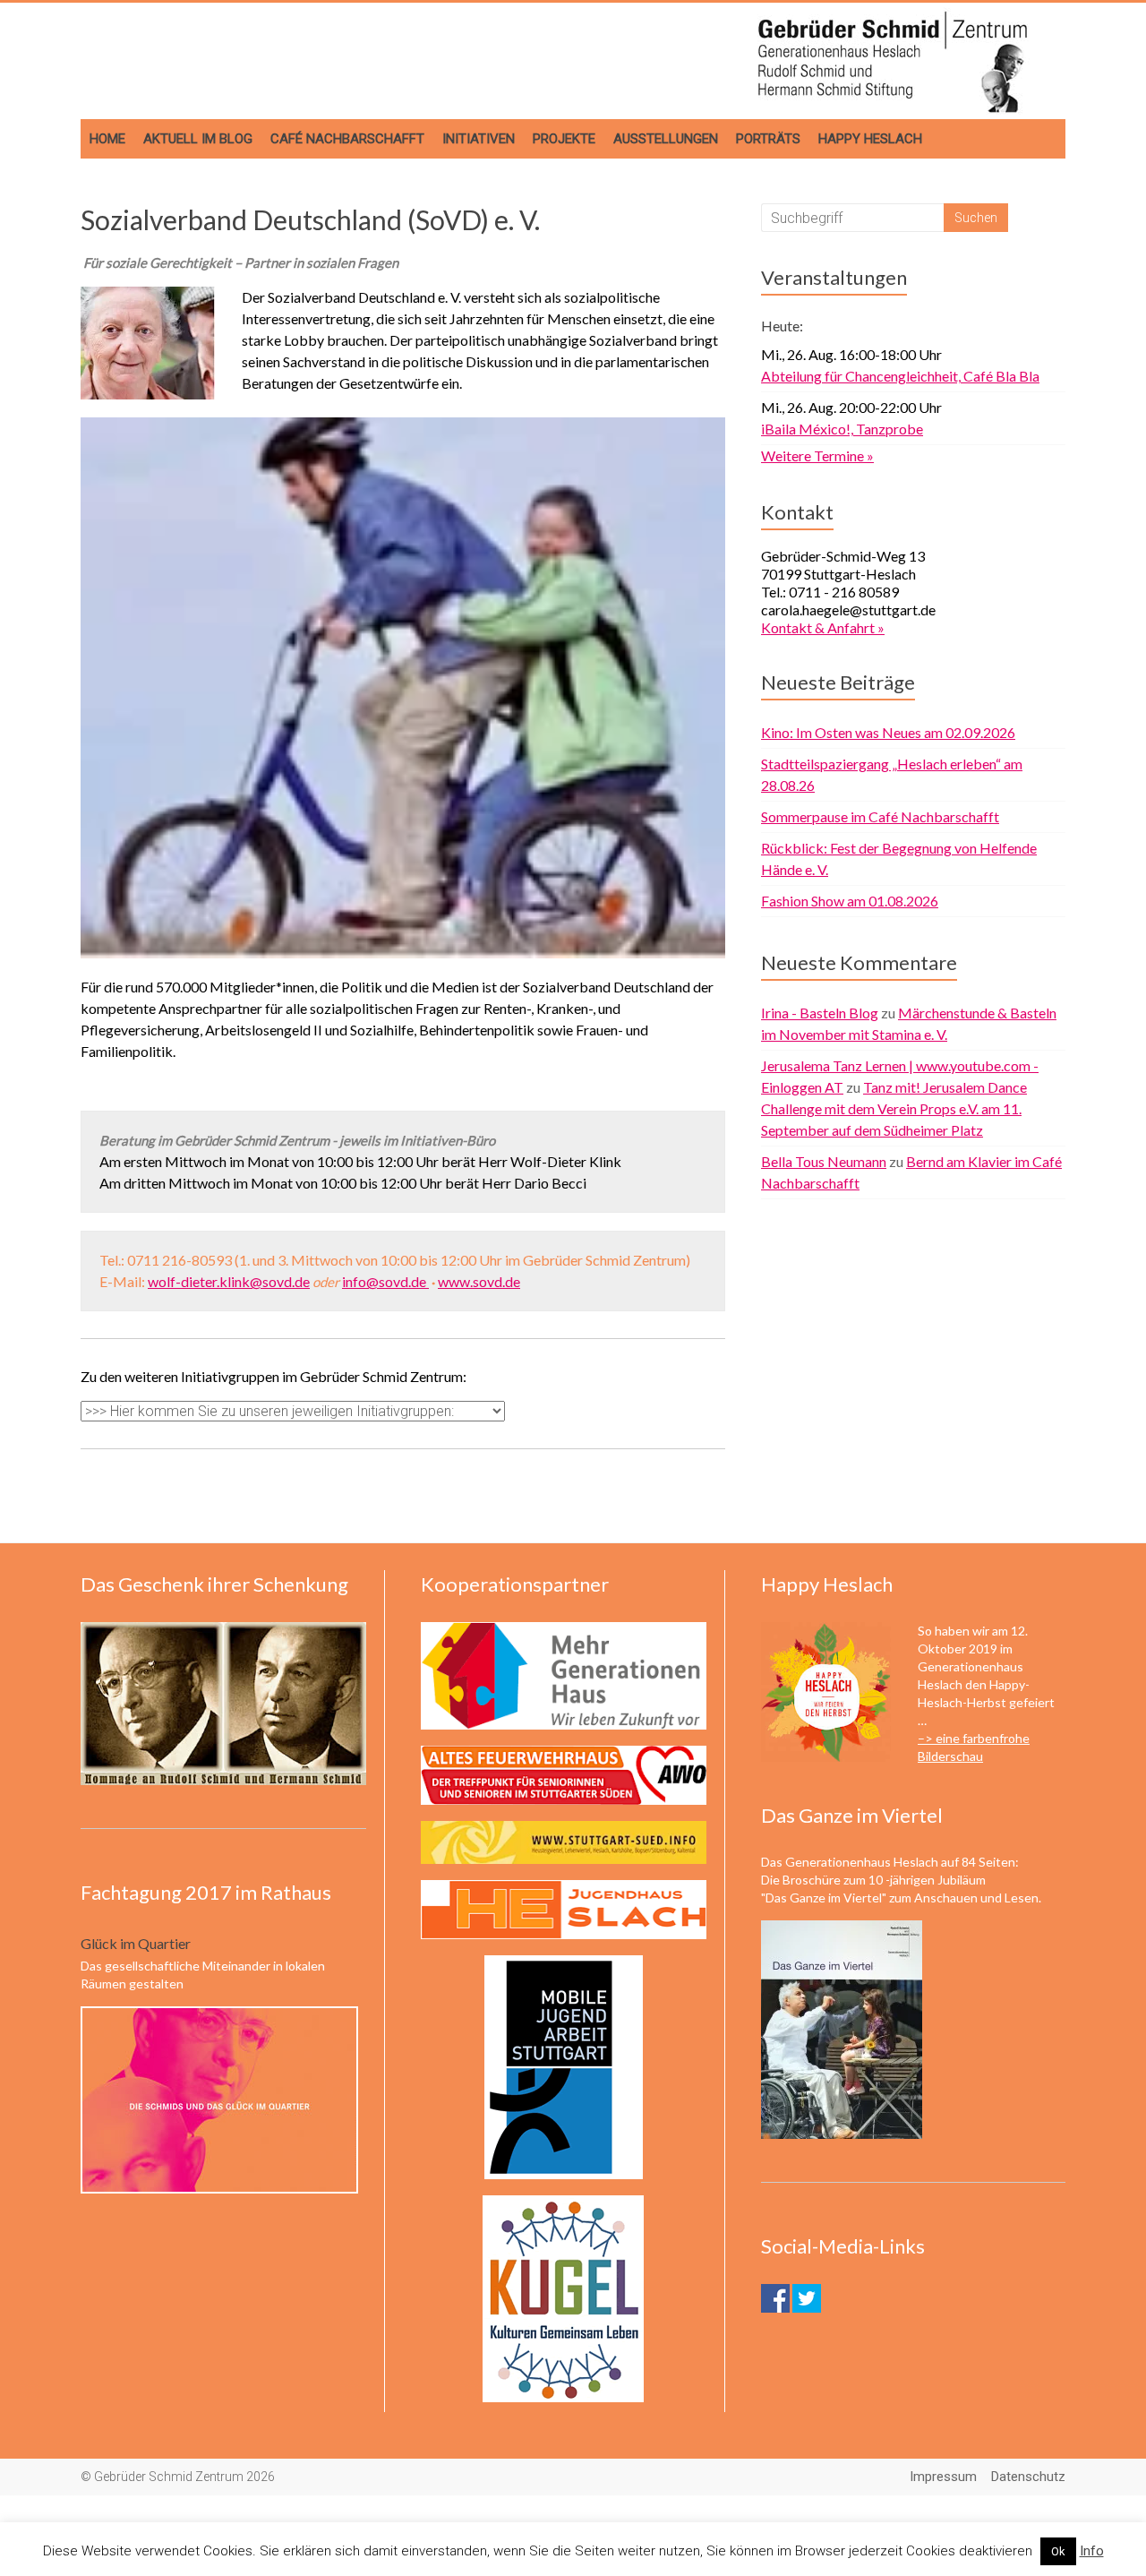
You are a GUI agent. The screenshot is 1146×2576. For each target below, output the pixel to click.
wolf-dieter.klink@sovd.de (229, 1281)
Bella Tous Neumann (824, 1161)
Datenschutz (1028, 2477)
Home (107, 139)
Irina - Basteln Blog (820, 1013)
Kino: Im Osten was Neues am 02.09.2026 (888, 732)
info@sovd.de (385, 1281)
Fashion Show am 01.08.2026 (850, 901)
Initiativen (479, 139)
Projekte (564, 139)
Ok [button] (1058, 2551)
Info (1092, 2551)
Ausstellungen (666, 139)
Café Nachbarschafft (347, 139)
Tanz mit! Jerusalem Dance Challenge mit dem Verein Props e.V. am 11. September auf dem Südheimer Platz (894, 1108)
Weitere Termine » (817, 455)
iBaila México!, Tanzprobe (842, 429)
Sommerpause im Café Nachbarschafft (880, 816)
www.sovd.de (479, 1281)
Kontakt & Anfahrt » (823, 627)
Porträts (768, 139)
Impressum (943, 2477)
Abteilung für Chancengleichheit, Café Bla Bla (900, 376)
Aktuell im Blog (198, 139)
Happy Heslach (870, 139)
